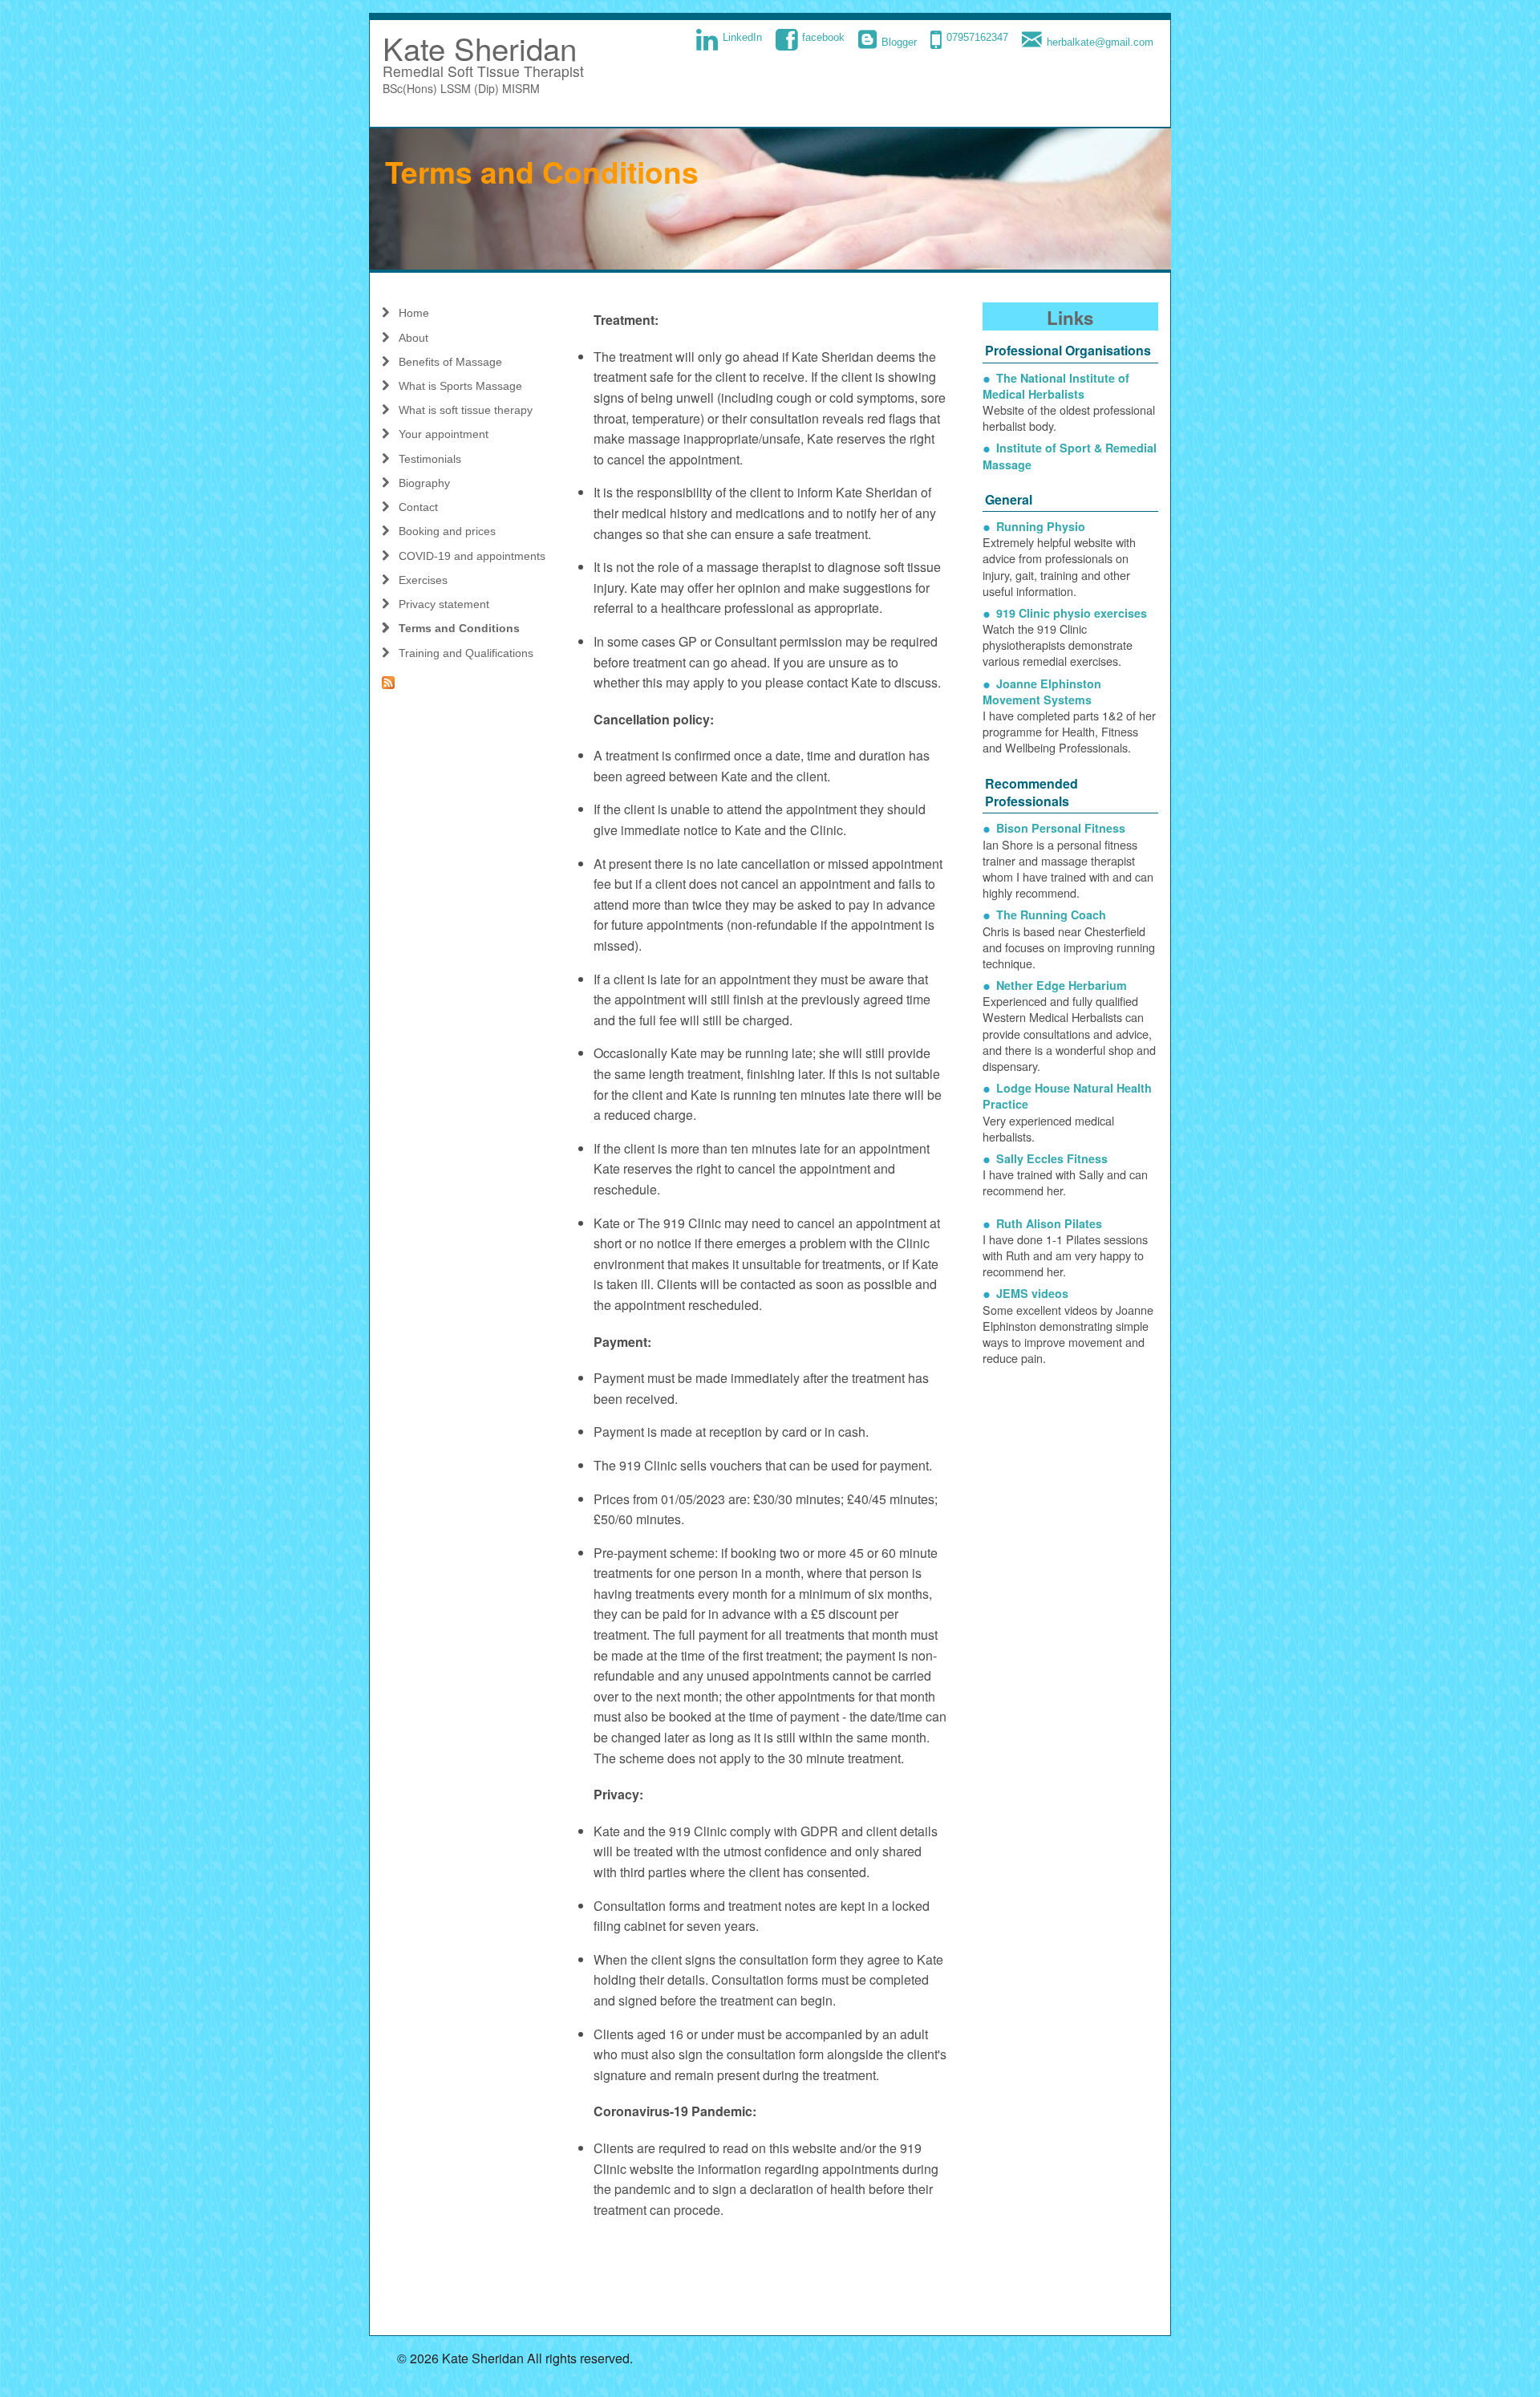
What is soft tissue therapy (466, 410)
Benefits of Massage (450, 362)
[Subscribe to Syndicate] (470, 683)
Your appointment (444, 434)
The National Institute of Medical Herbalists (1056, 386)
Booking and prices (447, 531)
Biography (424, 483)
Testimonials (430, 459)
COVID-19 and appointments (472, 556)
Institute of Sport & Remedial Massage (1070, 456)
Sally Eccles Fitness (1052, 1158)
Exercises (423, 580)
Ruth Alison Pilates (1049, 1223)
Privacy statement (444, 604)
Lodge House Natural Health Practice (1067, 1096)
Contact (418, 507)
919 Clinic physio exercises (1072, 613)
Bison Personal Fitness (1061, 828)
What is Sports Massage (460, 386)
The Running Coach (1051, 915)
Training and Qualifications (466, 653)
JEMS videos (1032, 1293)
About (413, 338)
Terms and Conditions (459, 628)
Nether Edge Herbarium (1062, 985)
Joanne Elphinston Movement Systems (1042, 692)
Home (414, 313)
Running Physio (1041, 526)
